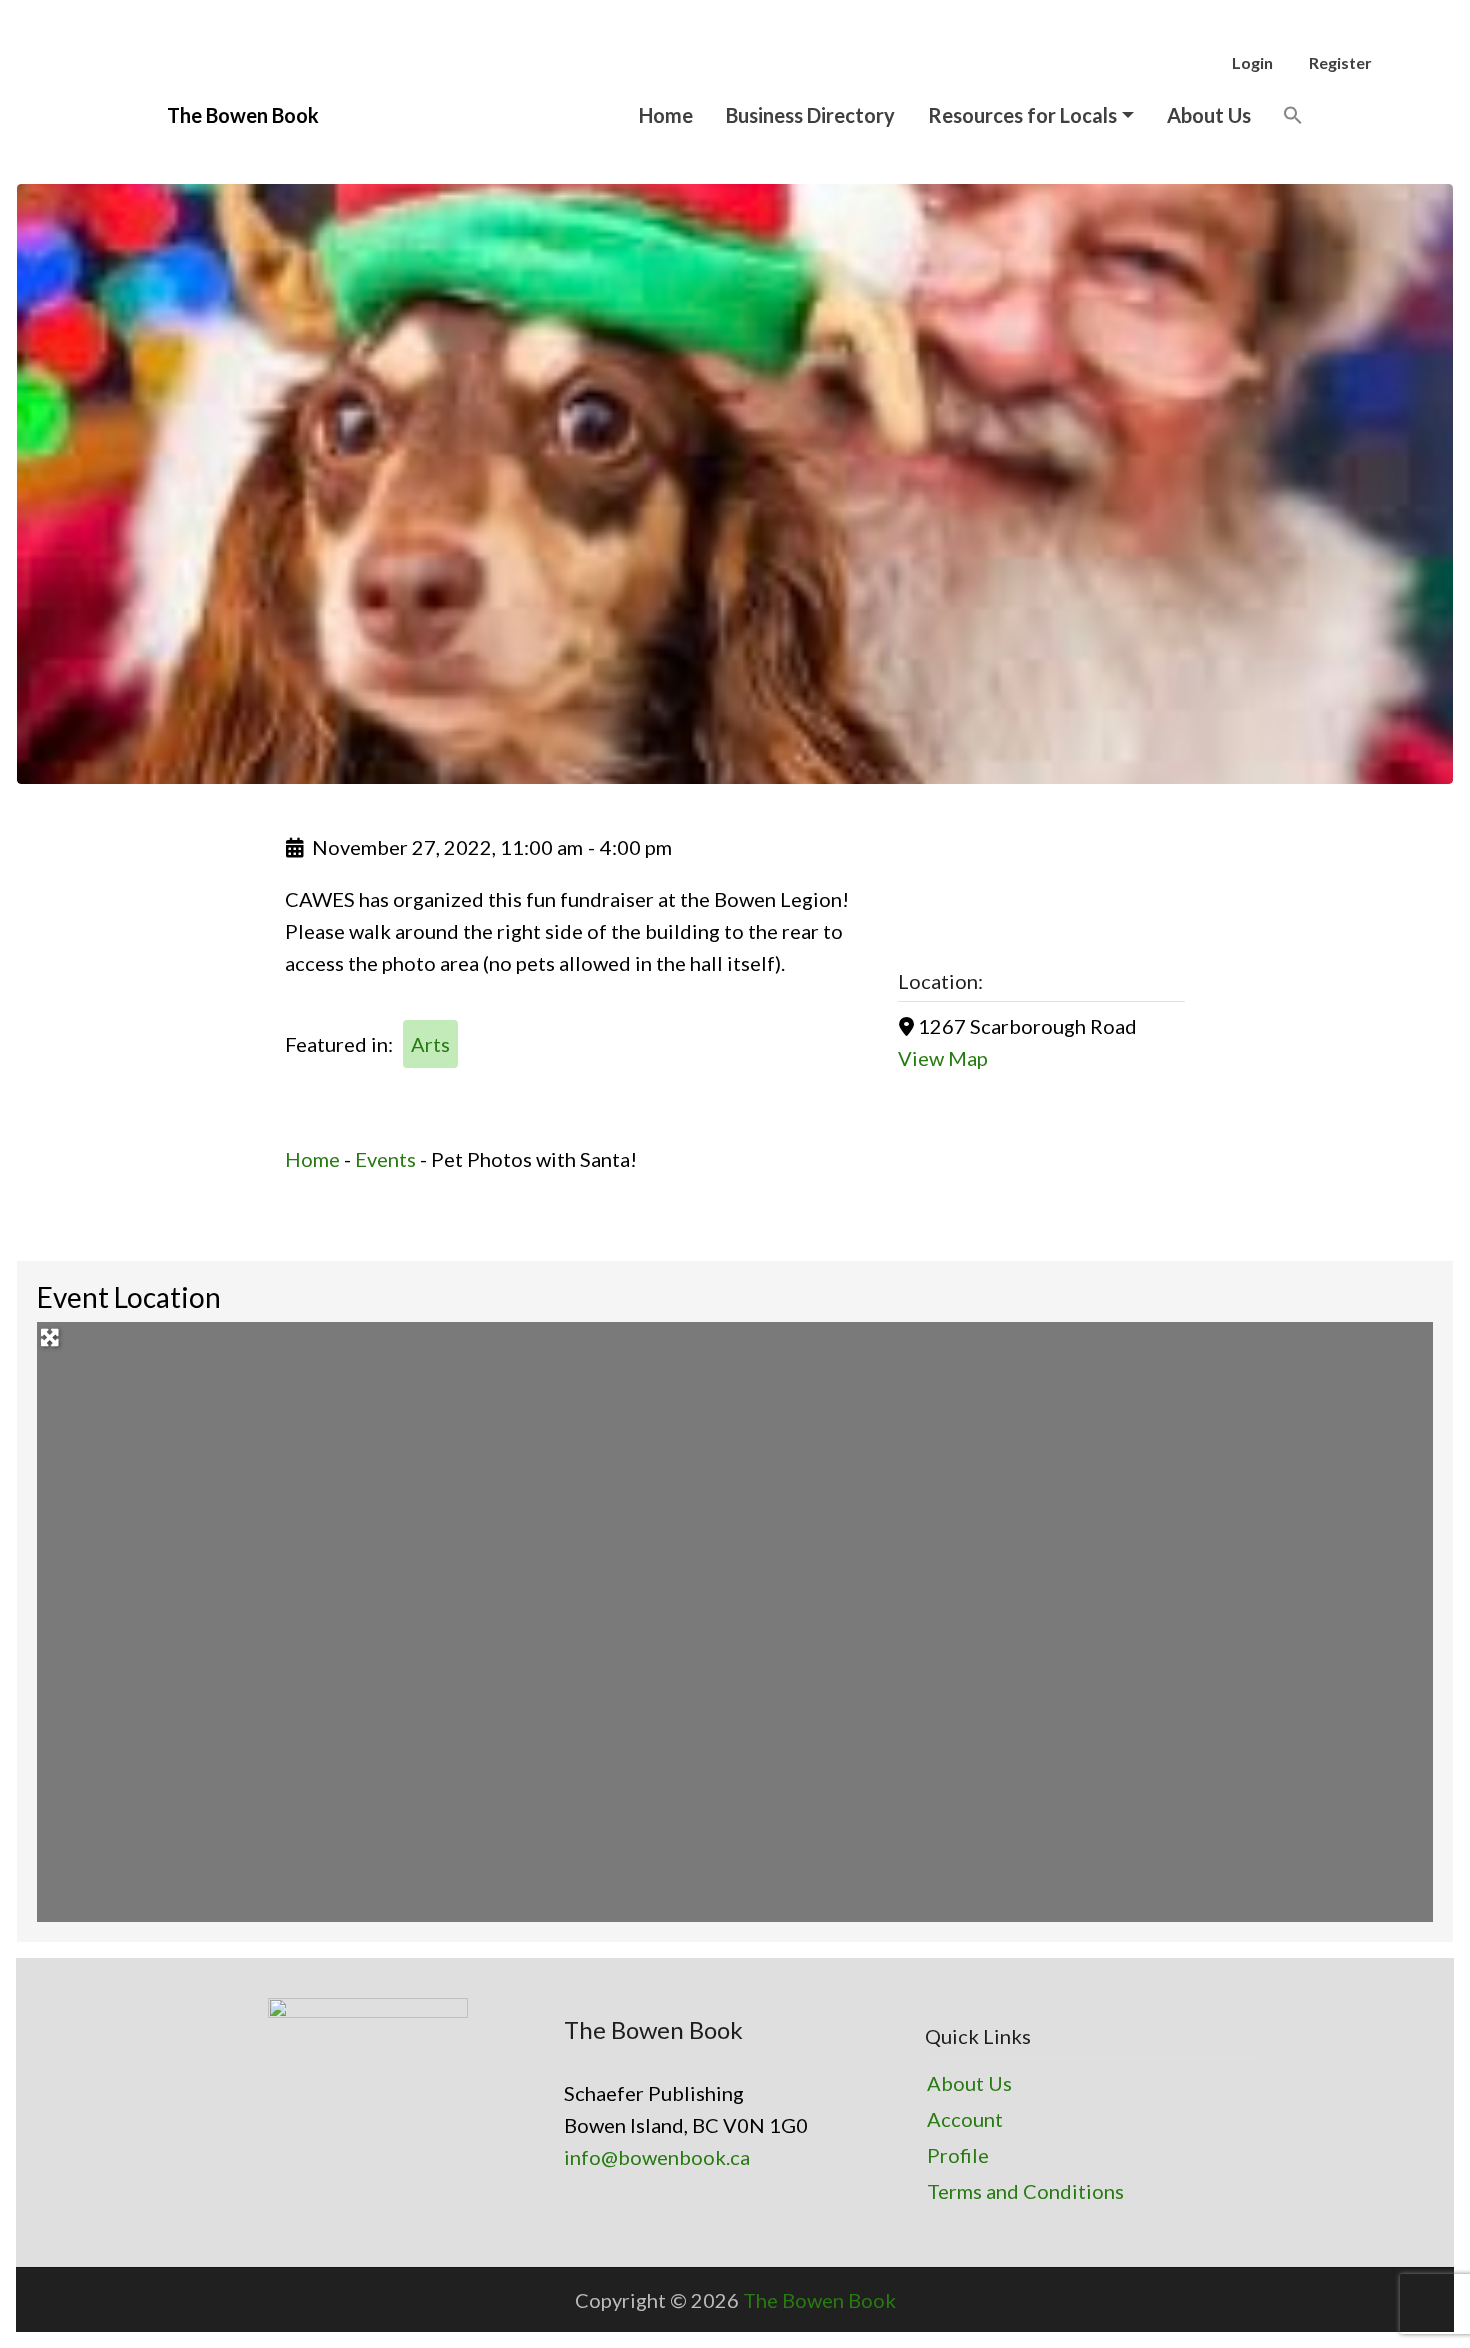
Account (965, 2119)
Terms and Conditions (1025, 2191)
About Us (1209, 115)
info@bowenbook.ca (657, 2157)
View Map (943, 1058)
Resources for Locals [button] (1022, 115)
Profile (958, 2155)
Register (1340, 62)
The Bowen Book (819, 2300)
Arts (430, 1044)
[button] (1293, 114)
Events (385, 1159)
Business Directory (810, 115)
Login (1252, 62)
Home (666, 115)
